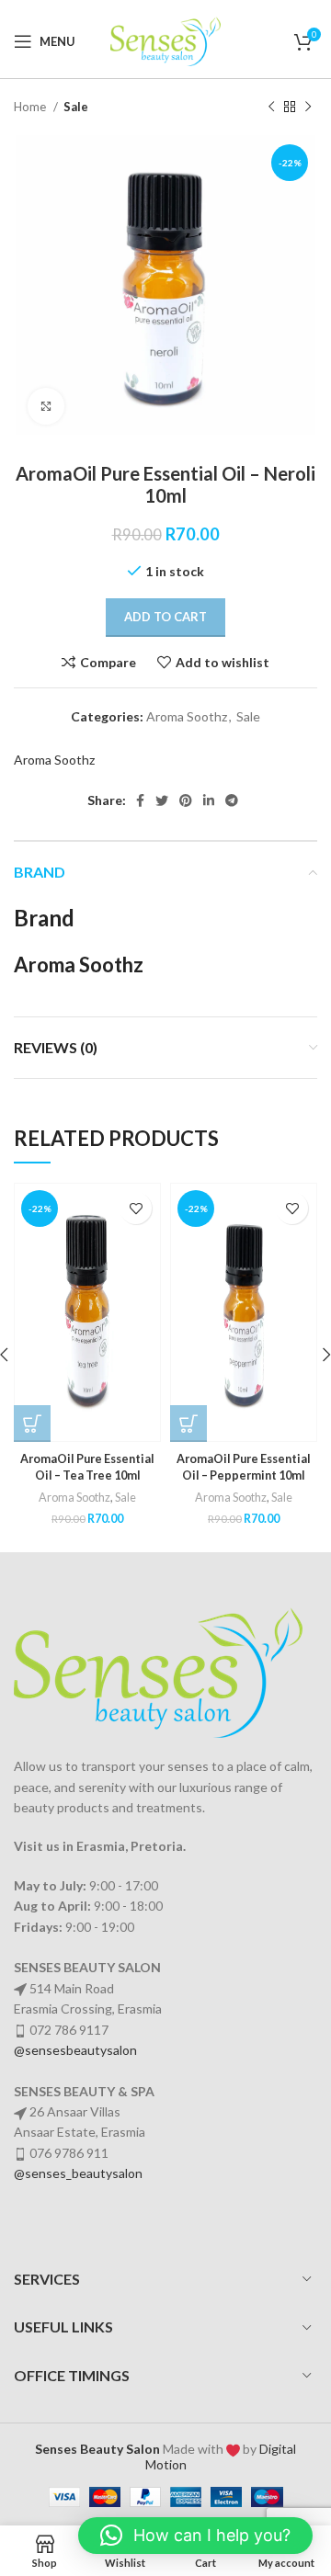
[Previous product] (271, 108)
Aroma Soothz (187, 716)
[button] (32, 1424)
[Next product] (308, 108)
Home (31, 107)
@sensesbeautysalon (75, 2050)
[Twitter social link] (162, 800)
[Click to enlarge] (46, 406)
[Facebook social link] (140, 800)
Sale (76, 107)
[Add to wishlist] (136, 1208)
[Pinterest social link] (186, 800)
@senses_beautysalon (78, 2173)
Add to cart (165, 617)
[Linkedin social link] (209, 800)
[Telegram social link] (232, 800)
